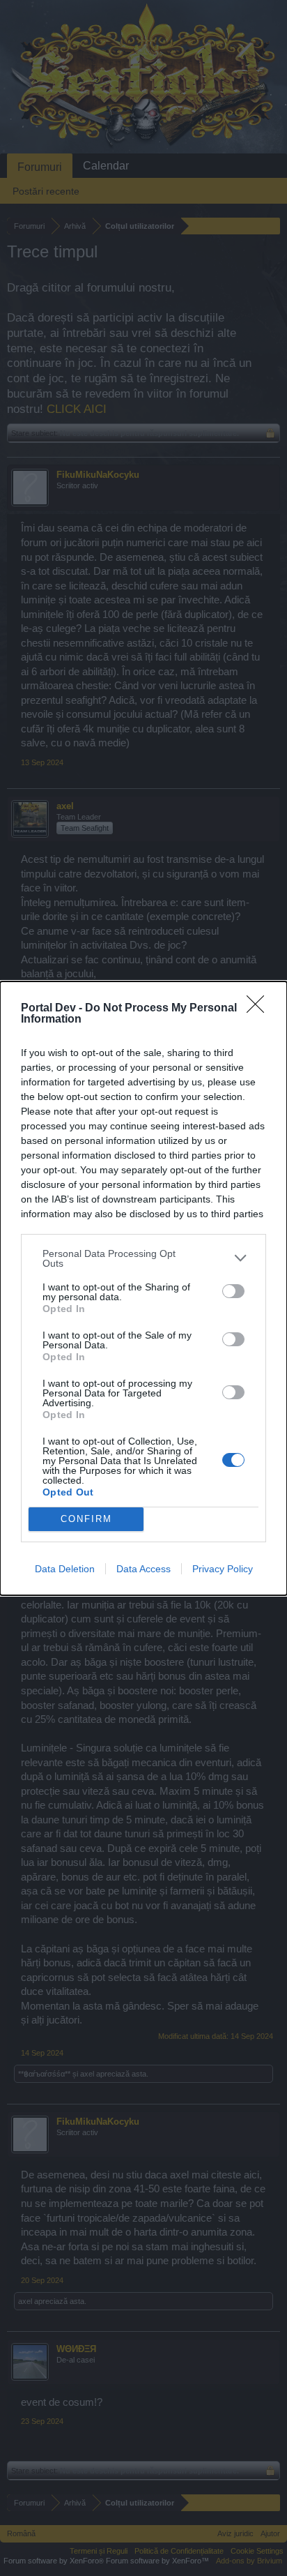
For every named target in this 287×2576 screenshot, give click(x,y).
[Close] (260, 1009)
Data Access (143, 1569)
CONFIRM (86, 1519)
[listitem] (143, 1258)
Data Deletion (65, 1569)
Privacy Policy (223, 1569)
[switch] (233, 1291)
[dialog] (143, 1288)
